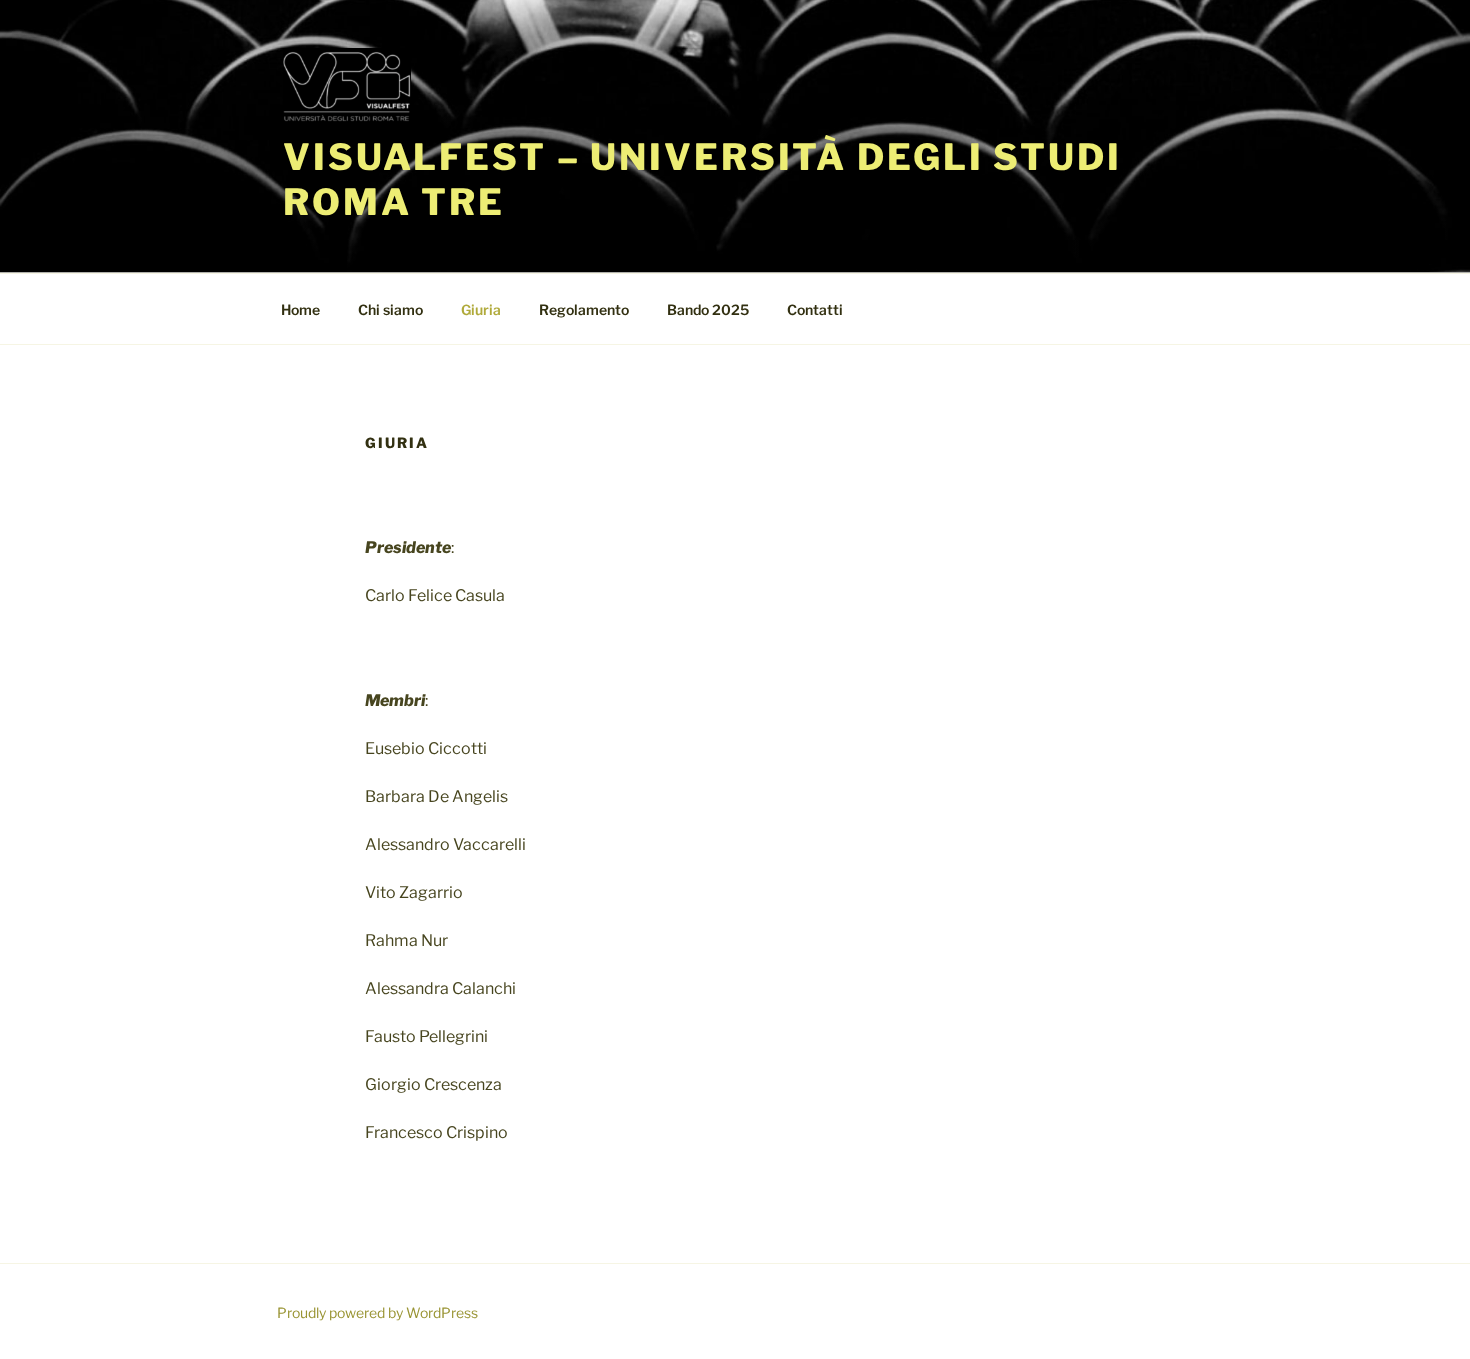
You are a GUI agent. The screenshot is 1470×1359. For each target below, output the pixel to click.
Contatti (815, 309)
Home (300, 309)
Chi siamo (390, 309)
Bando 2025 (708, 309)
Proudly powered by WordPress (377, 1312)
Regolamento (584, 309)
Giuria (481, 309)
